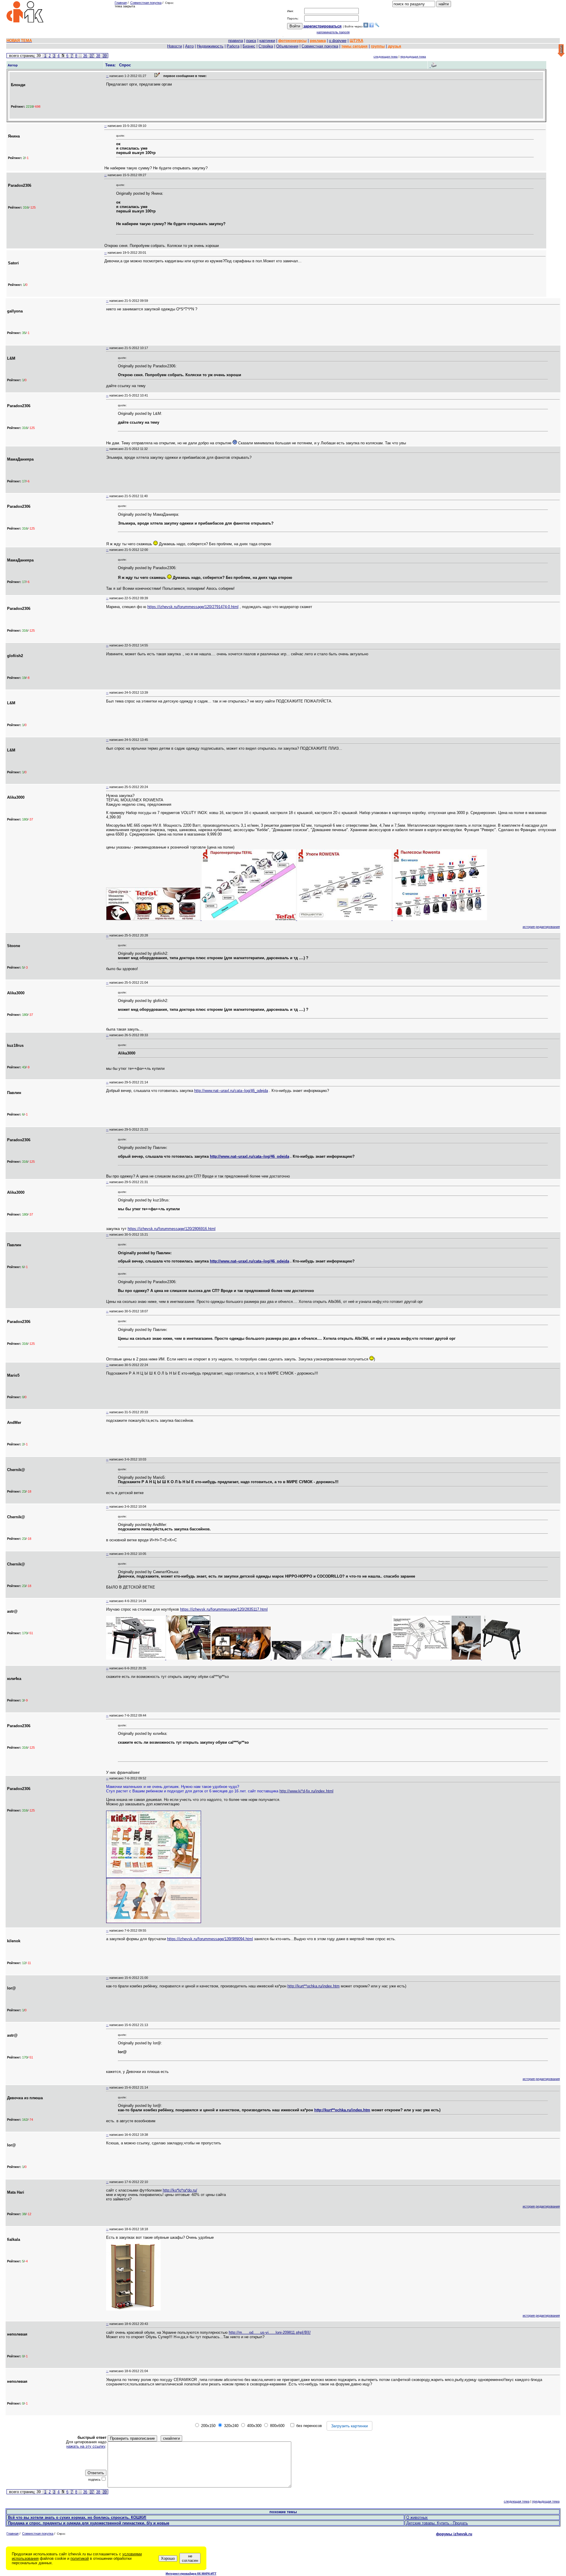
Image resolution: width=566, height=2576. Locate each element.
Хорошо (168, 2558)
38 (98, 56)
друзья (395, 46)
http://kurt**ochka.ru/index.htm (314, 1986)
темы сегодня (354, 46)
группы (378, 46)
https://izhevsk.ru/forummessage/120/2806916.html (172, 1229)
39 (105, 56)
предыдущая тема (413, 57)
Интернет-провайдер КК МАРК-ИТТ (191, 2573)
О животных (417, 2517)
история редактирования (541, 927)
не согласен (190, 2558)
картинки (267, 41)
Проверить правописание (132, 2438)
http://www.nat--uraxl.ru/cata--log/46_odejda (231, 1091)
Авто (189, 46)
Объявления (287, 46)
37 (92, 56)
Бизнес (249, 46)
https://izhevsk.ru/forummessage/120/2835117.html (224, 1609)
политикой (80, 2558)
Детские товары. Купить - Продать (437, 2523)
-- (107, 76)
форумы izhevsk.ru (454, 2534)
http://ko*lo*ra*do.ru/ (180, 2190)
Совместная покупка (146, 3)
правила (236, 41)
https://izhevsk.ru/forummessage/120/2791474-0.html (193, 607)
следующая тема (386, 57)
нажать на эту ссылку (86, 2446)
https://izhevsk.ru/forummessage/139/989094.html (210, 1939)
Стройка (266, 46)
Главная (121, 3)
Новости (175, 46)
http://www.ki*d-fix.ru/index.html (306, 1791)
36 (85, 56)
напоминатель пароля (333, 32)
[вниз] (561, 51)
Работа (233, 46)
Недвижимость (210, 46)
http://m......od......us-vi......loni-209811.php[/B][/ (270, 2332)
